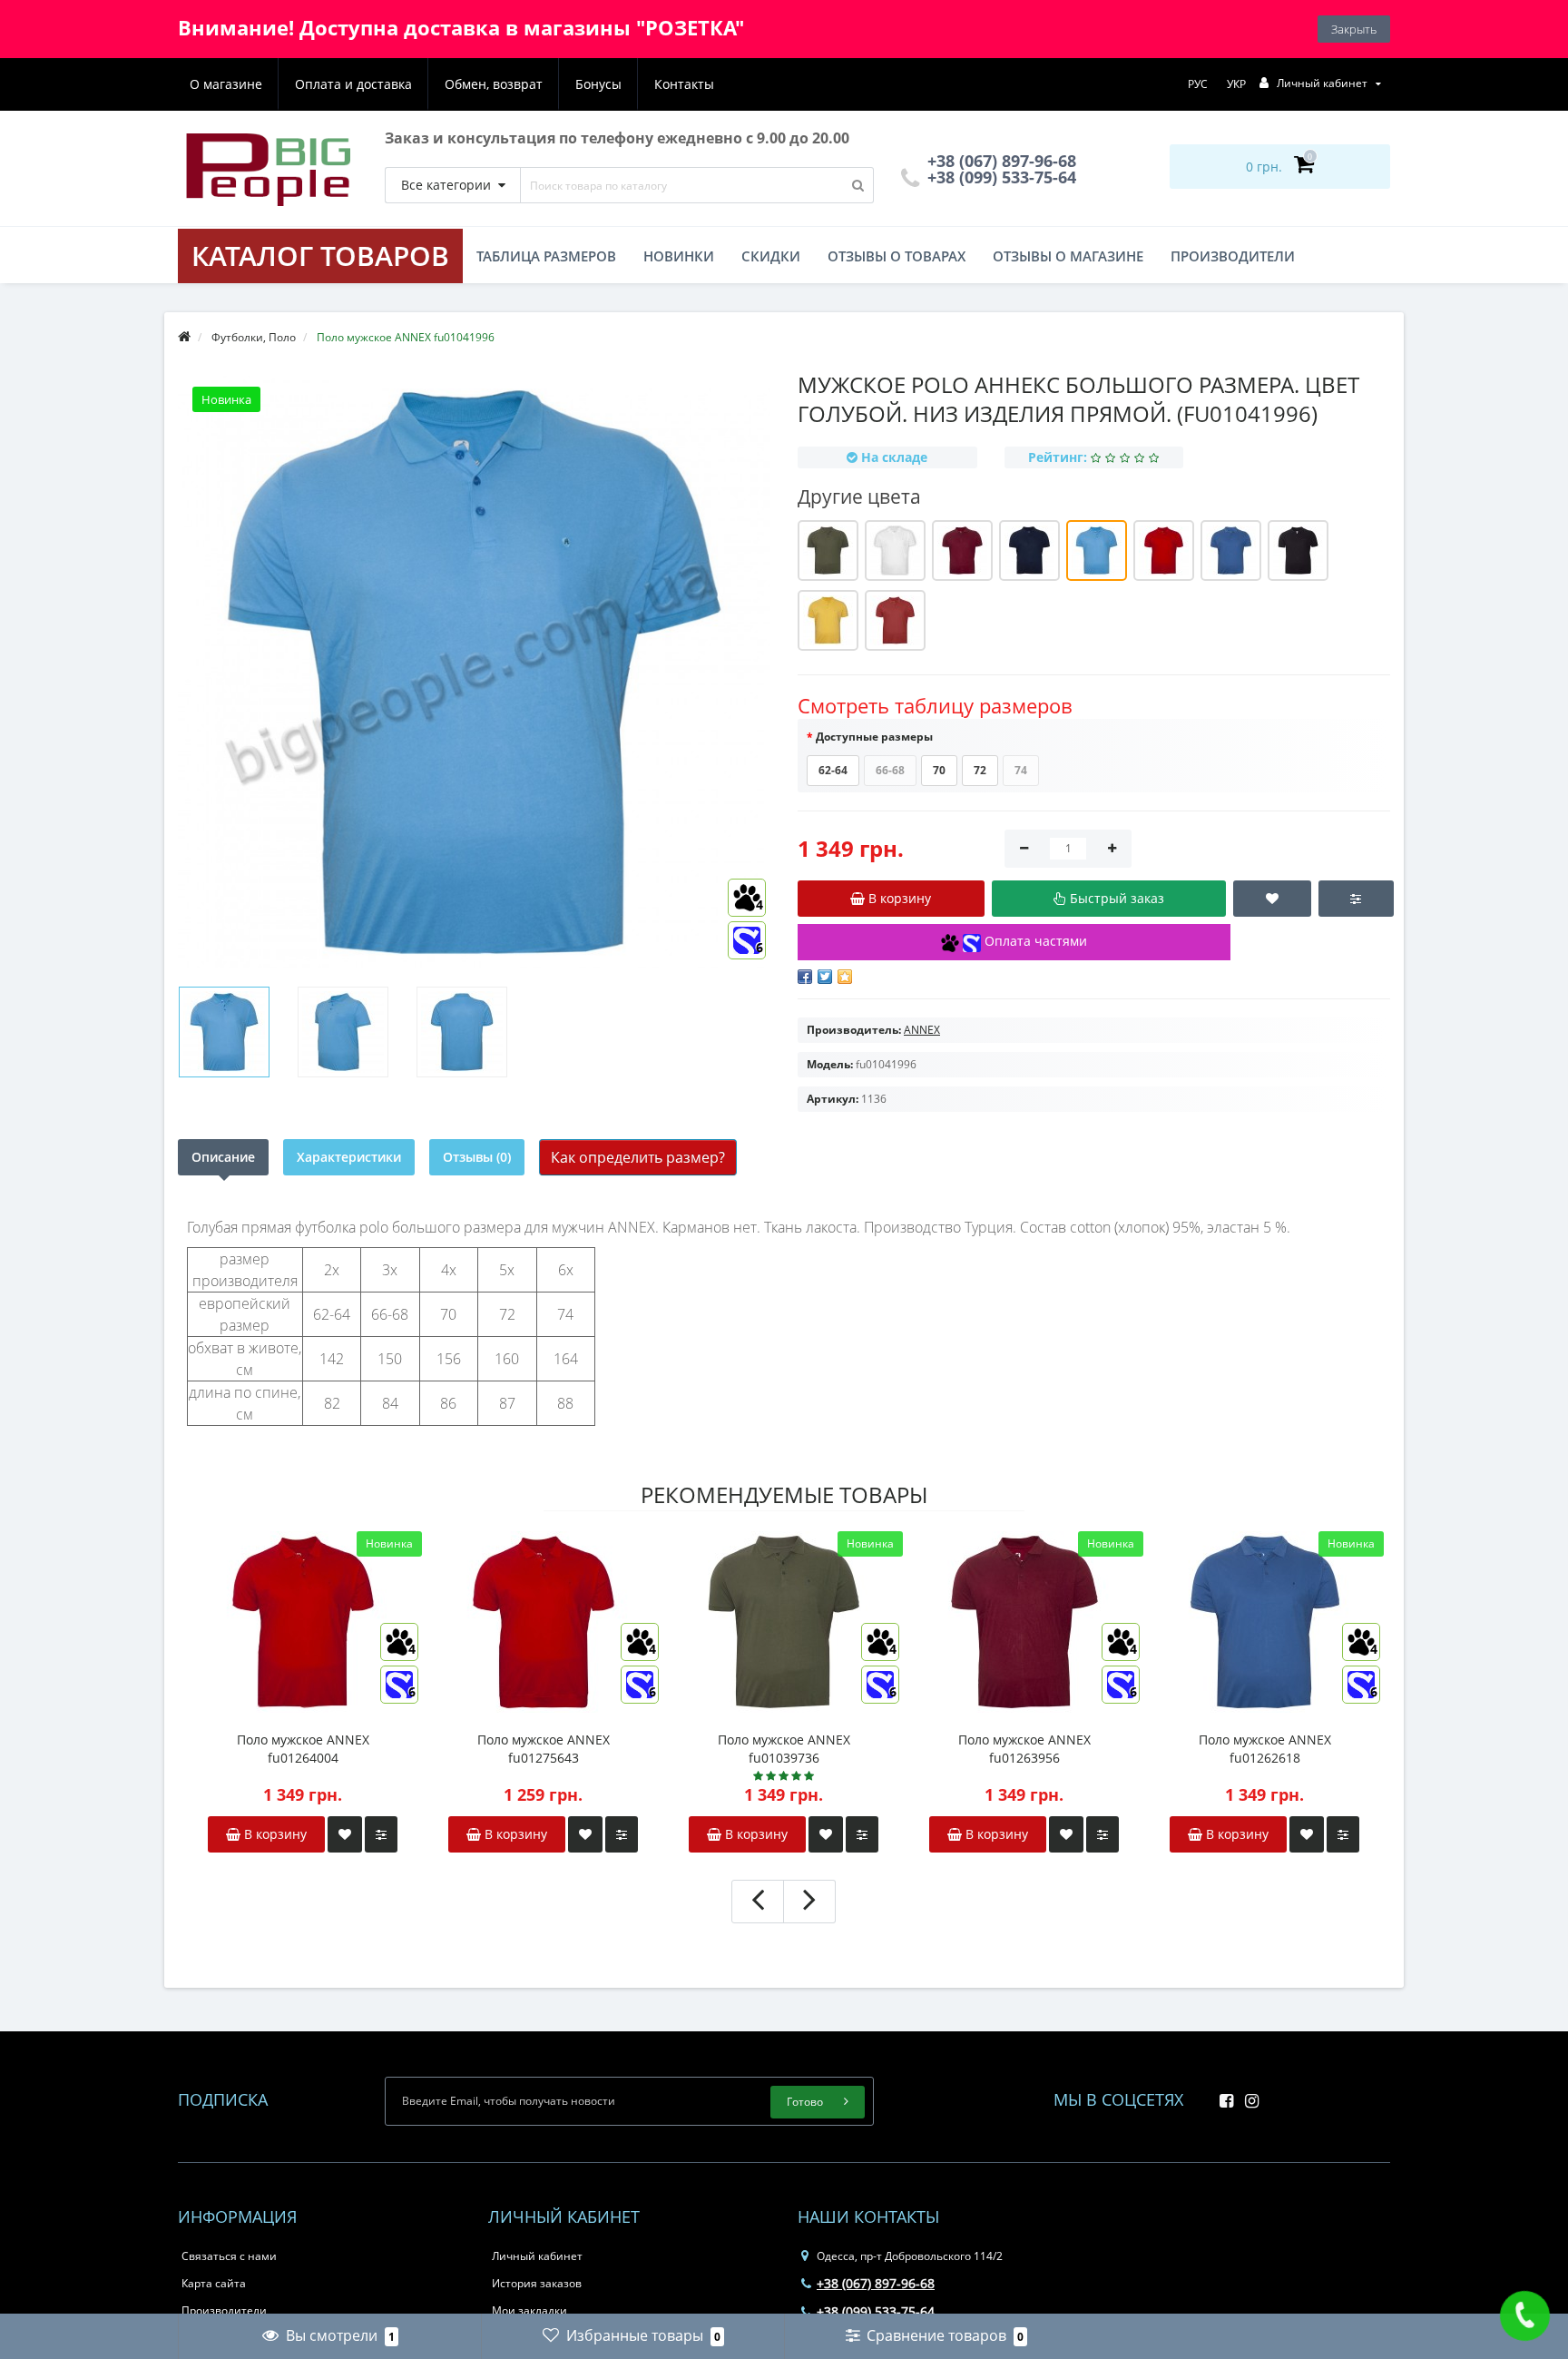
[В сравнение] (381, 1834)
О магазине (226, 84)
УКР (1236, 84)
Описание (223, 1157)
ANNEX (922, 1030)
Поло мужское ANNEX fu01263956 (1024, 1749)
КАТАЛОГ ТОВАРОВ (320, 256)
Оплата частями (1034, 941)
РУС (1198, 84)
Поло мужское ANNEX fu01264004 (303, 1749)
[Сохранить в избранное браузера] (845, 977)
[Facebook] (1222, 2095)
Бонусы (598, 84)
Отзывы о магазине (1068, 256)
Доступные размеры (874, 737)
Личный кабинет (537, 2256)
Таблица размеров (546, 256)
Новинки (679, 256)
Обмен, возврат (494, 84)
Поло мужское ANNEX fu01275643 (544, 1749)
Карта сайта (214, 2283)
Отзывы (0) (477, 1157)
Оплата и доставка (353, 84)
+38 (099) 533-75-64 (1000, 177)
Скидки (771, 256)
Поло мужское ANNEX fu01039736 (784, 1749)
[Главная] (184, 337)
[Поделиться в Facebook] (805, 977)
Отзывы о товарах (897, 256)
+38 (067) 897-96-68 (876, 2283)
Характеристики (349, 1157)
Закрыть (1354, 29)
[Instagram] (1247, 2095)
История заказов (537, 2283)
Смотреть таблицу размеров (935, 705)
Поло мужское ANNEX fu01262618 (1265, 1749)
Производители (1233, 256)
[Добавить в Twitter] (825, 977)
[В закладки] (345, 1834)
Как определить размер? (638, 1157)
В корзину (274, 1834)
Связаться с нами (229, 2256)
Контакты (684, 84)
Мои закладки (529, 2310)
